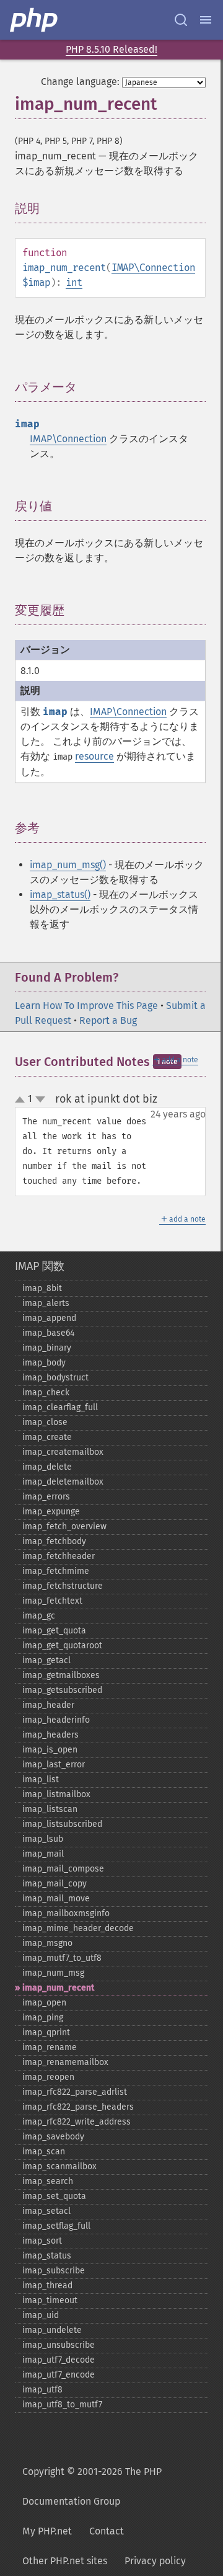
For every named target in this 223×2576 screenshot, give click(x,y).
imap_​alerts (46, 1303)
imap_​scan (44, 2152)
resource (94, 756)
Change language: (80, 82)
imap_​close (45, 1422)
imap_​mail (43, 1854)
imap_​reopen (48, 2077)
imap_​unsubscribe (59, 2345)
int (74, 282)
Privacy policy (155, 2561)
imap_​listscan (50, 1809)
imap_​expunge (51, 1512)
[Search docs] (181, 20)
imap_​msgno (47, 1943)
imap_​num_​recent (58, 1988)
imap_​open (44, 2003)
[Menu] (206, 20)
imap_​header (48, 1705)
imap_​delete (47, 1467)
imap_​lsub (43, 1839)
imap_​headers (50, 1735)
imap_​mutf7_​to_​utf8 (62, 1958)
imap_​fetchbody (54, 1541)
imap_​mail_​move (56, 1899)
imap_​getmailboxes (61, 1675)
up (22, 1100)
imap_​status (47, 2256)
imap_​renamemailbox (65, 2062)
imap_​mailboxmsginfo (66, 1913)
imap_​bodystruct (55, 1378)
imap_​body (44, 1363)
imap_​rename (50, 2047)
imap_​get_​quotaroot (62, 1646)
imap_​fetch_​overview (64, 1526)
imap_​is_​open (50, 1750)
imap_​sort (42, 2241)
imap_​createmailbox (63, 1452)
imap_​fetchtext (52, 1601)
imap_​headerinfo (56, 1720)
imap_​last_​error (54, 1765)
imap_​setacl (46, 2211)
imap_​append (49, 1318)
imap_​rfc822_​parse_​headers (78, 2107)
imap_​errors (46, 1497)
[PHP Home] (35, 20)
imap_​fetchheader (59, 1556)
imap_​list (41, 1779)
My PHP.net (47, 2531)
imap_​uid (41, 2315)
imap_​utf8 (42, 2390)
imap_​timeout (50, 2300)
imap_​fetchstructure (63, 1586)
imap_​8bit (42, 1288)
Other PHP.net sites (65, 2561)
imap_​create (47, 1437)
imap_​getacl (46, 1660)
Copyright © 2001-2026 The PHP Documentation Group (92, 2486)
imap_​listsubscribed (62, 1824)
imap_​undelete (52, 2330)
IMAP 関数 (40, 1266)
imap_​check (46, 1392)
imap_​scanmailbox (59, 2166)
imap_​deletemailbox (63, 1482)
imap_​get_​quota (54, 1631)
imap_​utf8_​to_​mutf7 (62, 2405)
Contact (107, 2531)
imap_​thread (47, 2285)
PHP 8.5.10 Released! (111, 49)
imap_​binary (47, 1348)
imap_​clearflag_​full (60, 1407)
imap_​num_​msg (53, 1973)
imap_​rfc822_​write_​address (77, 2122)
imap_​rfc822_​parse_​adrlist (75, 2092)
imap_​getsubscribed (62, 1690)
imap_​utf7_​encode (59, 2375)
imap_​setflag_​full (56, 2226)
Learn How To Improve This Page (86, 1006)
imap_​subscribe (54, 2271)
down (40, 1099)
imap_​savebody (53, 2137)
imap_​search (48, 2181)
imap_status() (60, 895)
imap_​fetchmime (56, 1571)
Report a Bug (108, 1020)
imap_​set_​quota (54, 2196)
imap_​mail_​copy (55, 1884)
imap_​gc (39, 1616)
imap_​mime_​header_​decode (78, 1928)
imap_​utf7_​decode (59, 2360)
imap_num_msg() (68, 865)
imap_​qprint (46, 2032)
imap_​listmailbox (56, 1794)
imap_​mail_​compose (63, 1869)
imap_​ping (43, 2018)
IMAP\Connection (153, 268)
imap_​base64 (48, 1333)
